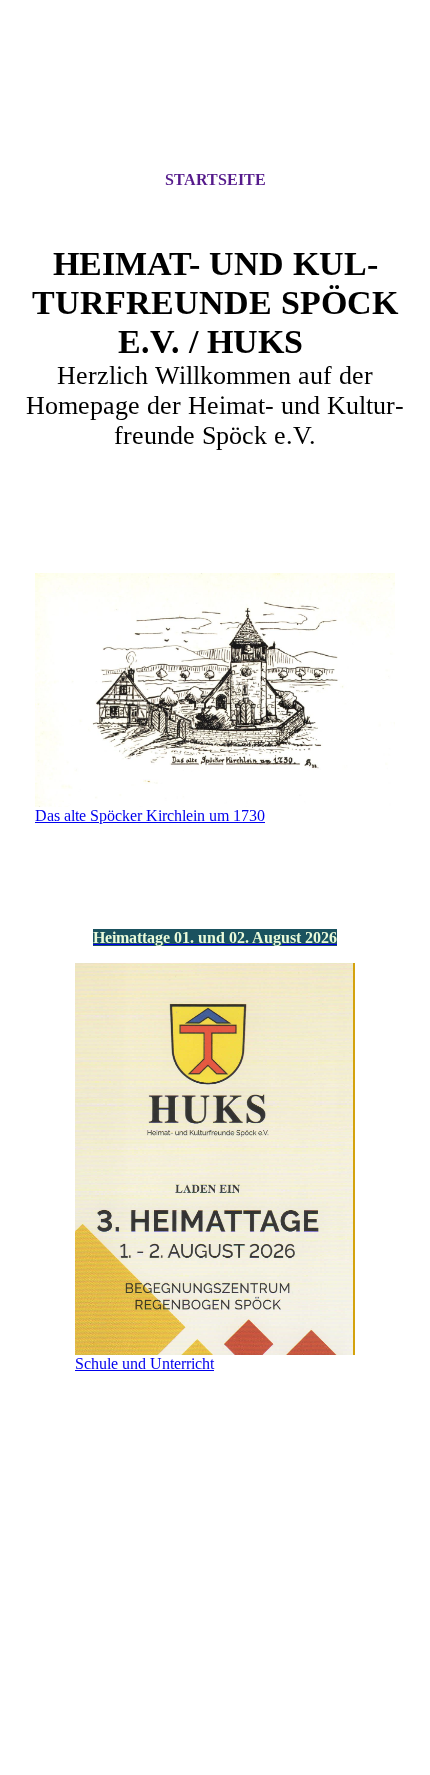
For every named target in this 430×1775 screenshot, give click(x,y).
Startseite (215, 179)
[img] (215, 103)
